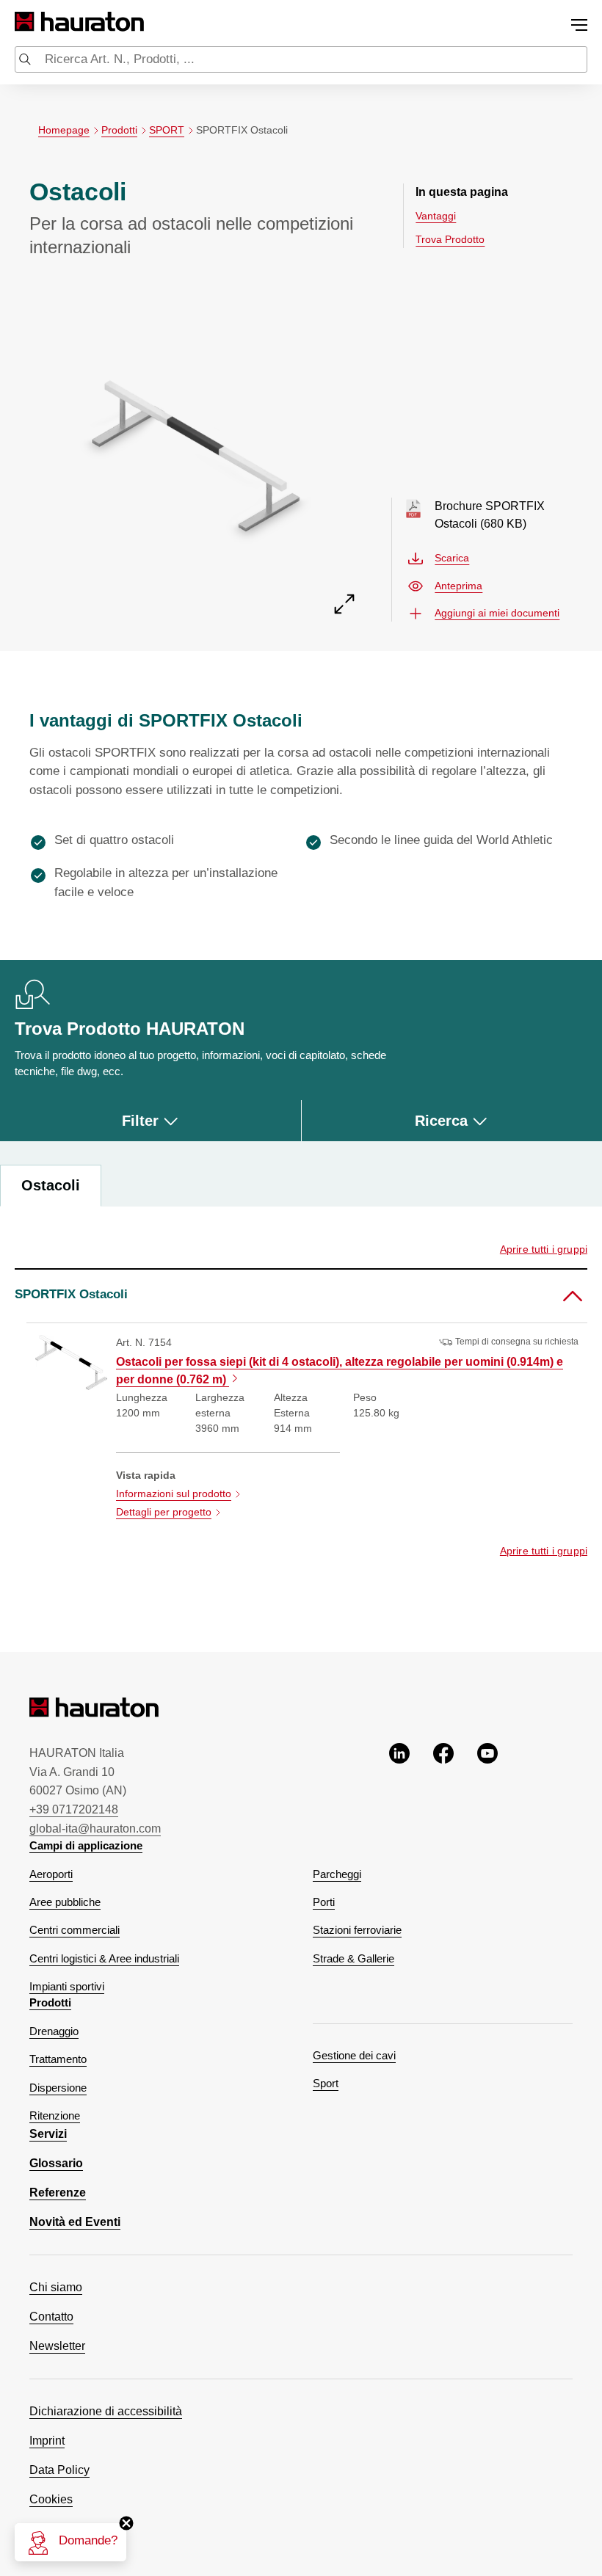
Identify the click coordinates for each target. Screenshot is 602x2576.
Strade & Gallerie (353, 1959)
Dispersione (58, 2088)
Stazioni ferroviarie (357, 1930)
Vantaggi (436, 216)
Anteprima (458, 586)
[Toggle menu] (579, 25)
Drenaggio (54, 2031)
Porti (324, 1902)
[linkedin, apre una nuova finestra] (399, 1790)
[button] (301, 1295)
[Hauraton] (25, 22)
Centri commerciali (75, 1930)
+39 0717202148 (74, 1809)
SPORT (167, 130)
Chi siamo (56, 2287)
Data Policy (59, 2470)
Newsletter (57, 2346)
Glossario (56, 2163)
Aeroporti (51, 1874)
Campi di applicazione (86, 1846)
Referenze (58, 2193)
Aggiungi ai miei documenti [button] (497, 613)
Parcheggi (337, 1874)
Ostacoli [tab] (51, 1185)
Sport (326, 2084)
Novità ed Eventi (75, 2222)
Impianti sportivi (67, 1987)
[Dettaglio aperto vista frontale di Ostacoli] (196, 450)
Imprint (47, 2441)
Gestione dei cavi (354, 2056)
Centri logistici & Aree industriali (104, 1959)
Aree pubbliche (65, 1902)
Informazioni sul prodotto (174, 1493)
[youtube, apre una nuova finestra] (487, 1790)
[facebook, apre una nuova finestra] (443, 1790)
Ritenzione (55, 2116)
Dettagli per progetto (164, 1512)
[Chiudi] (126, 2523)
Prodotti (119, 130)
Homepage (64, 130)
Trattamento (58, 2059)
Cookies (51, 2499)
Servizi (48, 2134)
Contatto (51, 2317)
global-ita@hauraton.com (95, 1829)
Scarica (452, 558)
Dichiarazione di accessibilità (106, 2411)
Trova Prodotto (450, 239)
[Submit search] (25, 61)
